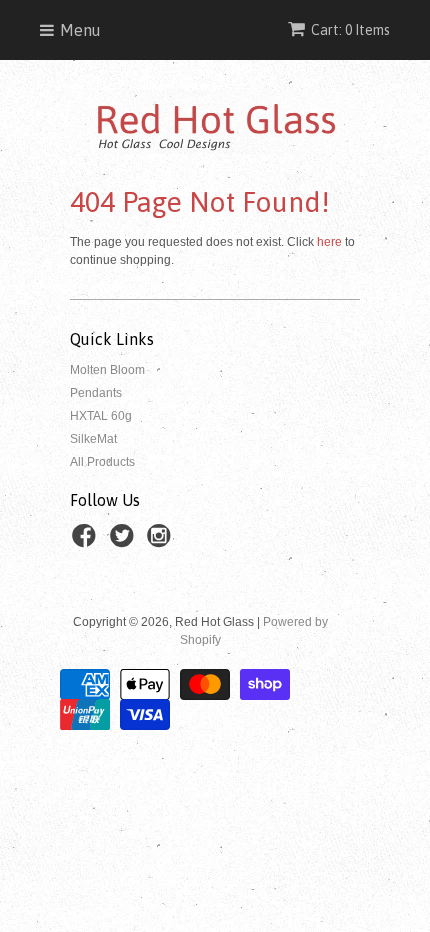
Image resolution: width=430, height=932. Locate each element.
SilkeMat (93, 439)
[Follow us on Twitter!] (125, 542)
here (329, 242)
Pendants (96, 393)
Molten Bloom (107, 370)
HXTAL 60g (101, 416)
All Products (102, 462)
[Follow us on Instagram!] (162, 542)
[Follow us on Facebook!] (87, 542)
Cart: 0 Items (350, 30)
